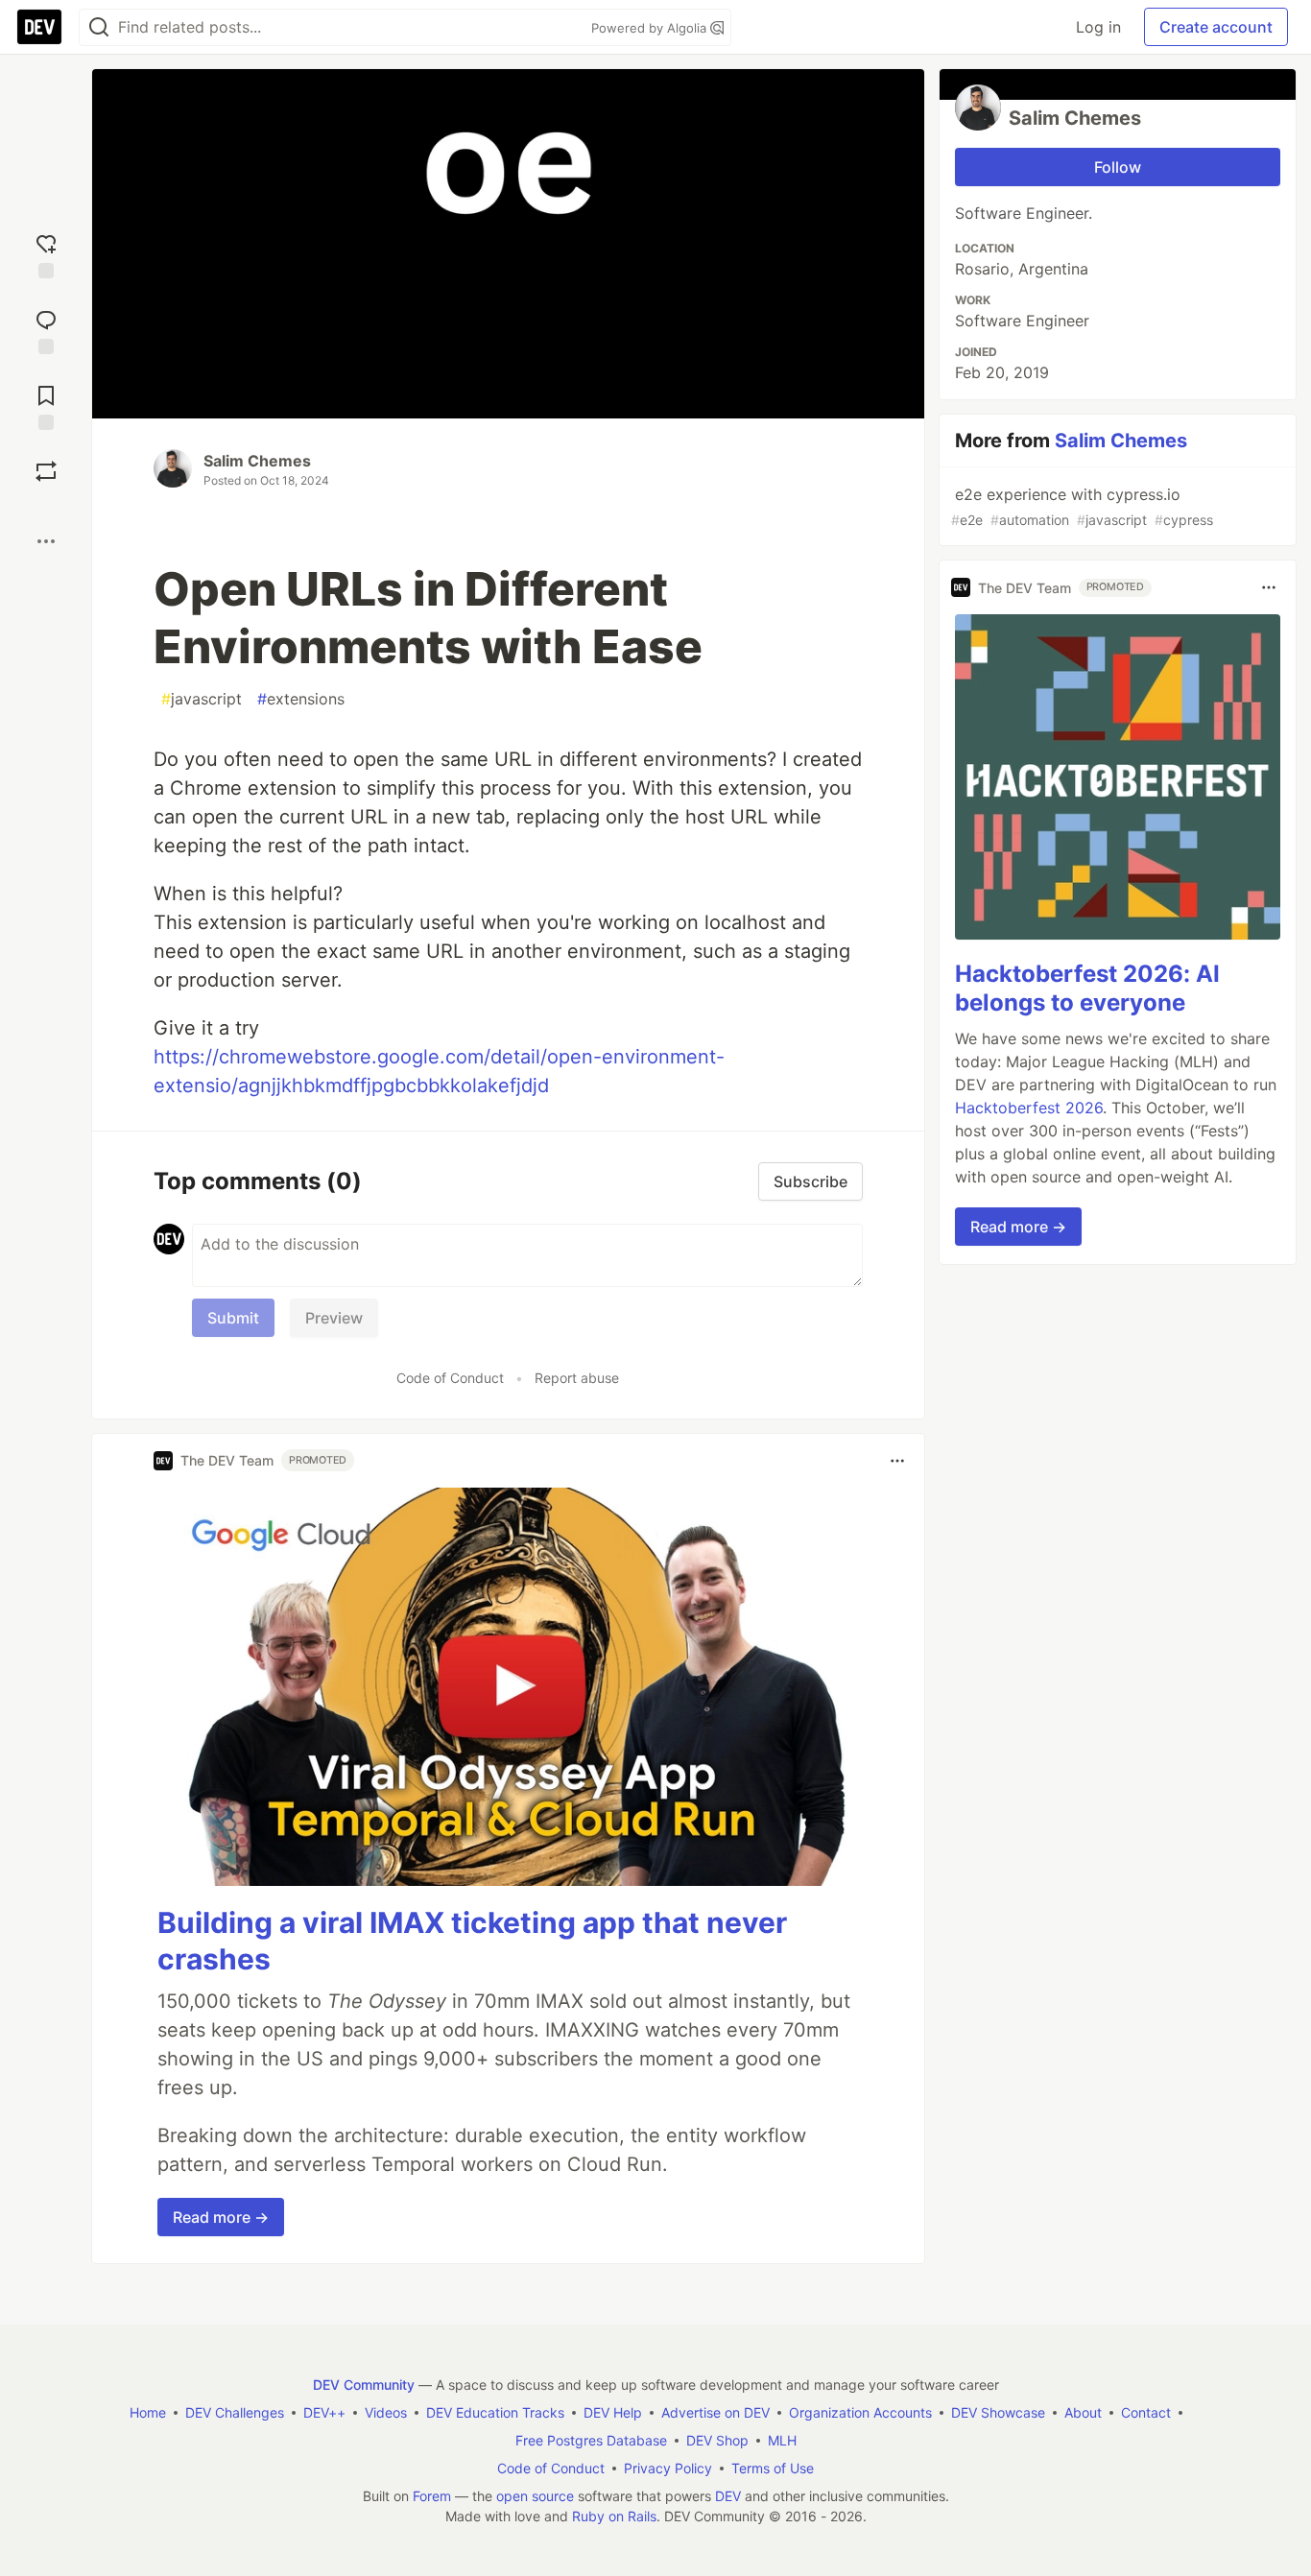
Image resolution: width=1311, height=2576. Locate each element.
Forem (432, 2496)
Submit (233, 1318)
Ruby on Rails (614, 2516)
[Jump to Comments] (46, 330)
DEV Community (364, 2385)
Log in (1098, 27)
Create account (1216, 27)
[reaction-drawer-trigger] (46, 254)
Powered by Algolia (651, 28)
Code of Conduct (450, 1378)
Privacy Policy (668, 2468)
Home (148, 2412)
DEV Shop (717, 2440)
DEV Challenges (235, 2412)
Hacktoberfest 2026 (1029, 1107)
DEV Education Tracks (495, 2412)
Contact (1146, 2412)
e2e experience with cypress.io (1082, 506)
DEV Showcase (998, 2412)
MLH (782, 2440)
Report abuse (577, 1378)
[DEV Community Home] (39, 27)
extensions (301, 699)
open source (535, 2496)
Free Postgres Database (591, 2440)
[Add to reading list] (46, 405)
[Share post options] (46, 541)
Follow (1118, 167)
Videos (386, 2412)
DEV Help (613, 2412)
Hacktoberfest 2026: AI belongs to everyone (1087, 987)
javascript (202, 699)
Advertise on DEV (715, 2412)
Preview (334, 1318)
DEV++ (324, 2412)
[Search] (99, 27)
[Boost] (46, 471)
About (1083, 2412)
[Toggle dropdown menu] (897, 1461)
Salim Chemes (257, 461)
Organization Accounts (860, 2412)
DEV (728, 2496)
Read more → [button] (221, 2217)
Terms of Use (773, 2468)
